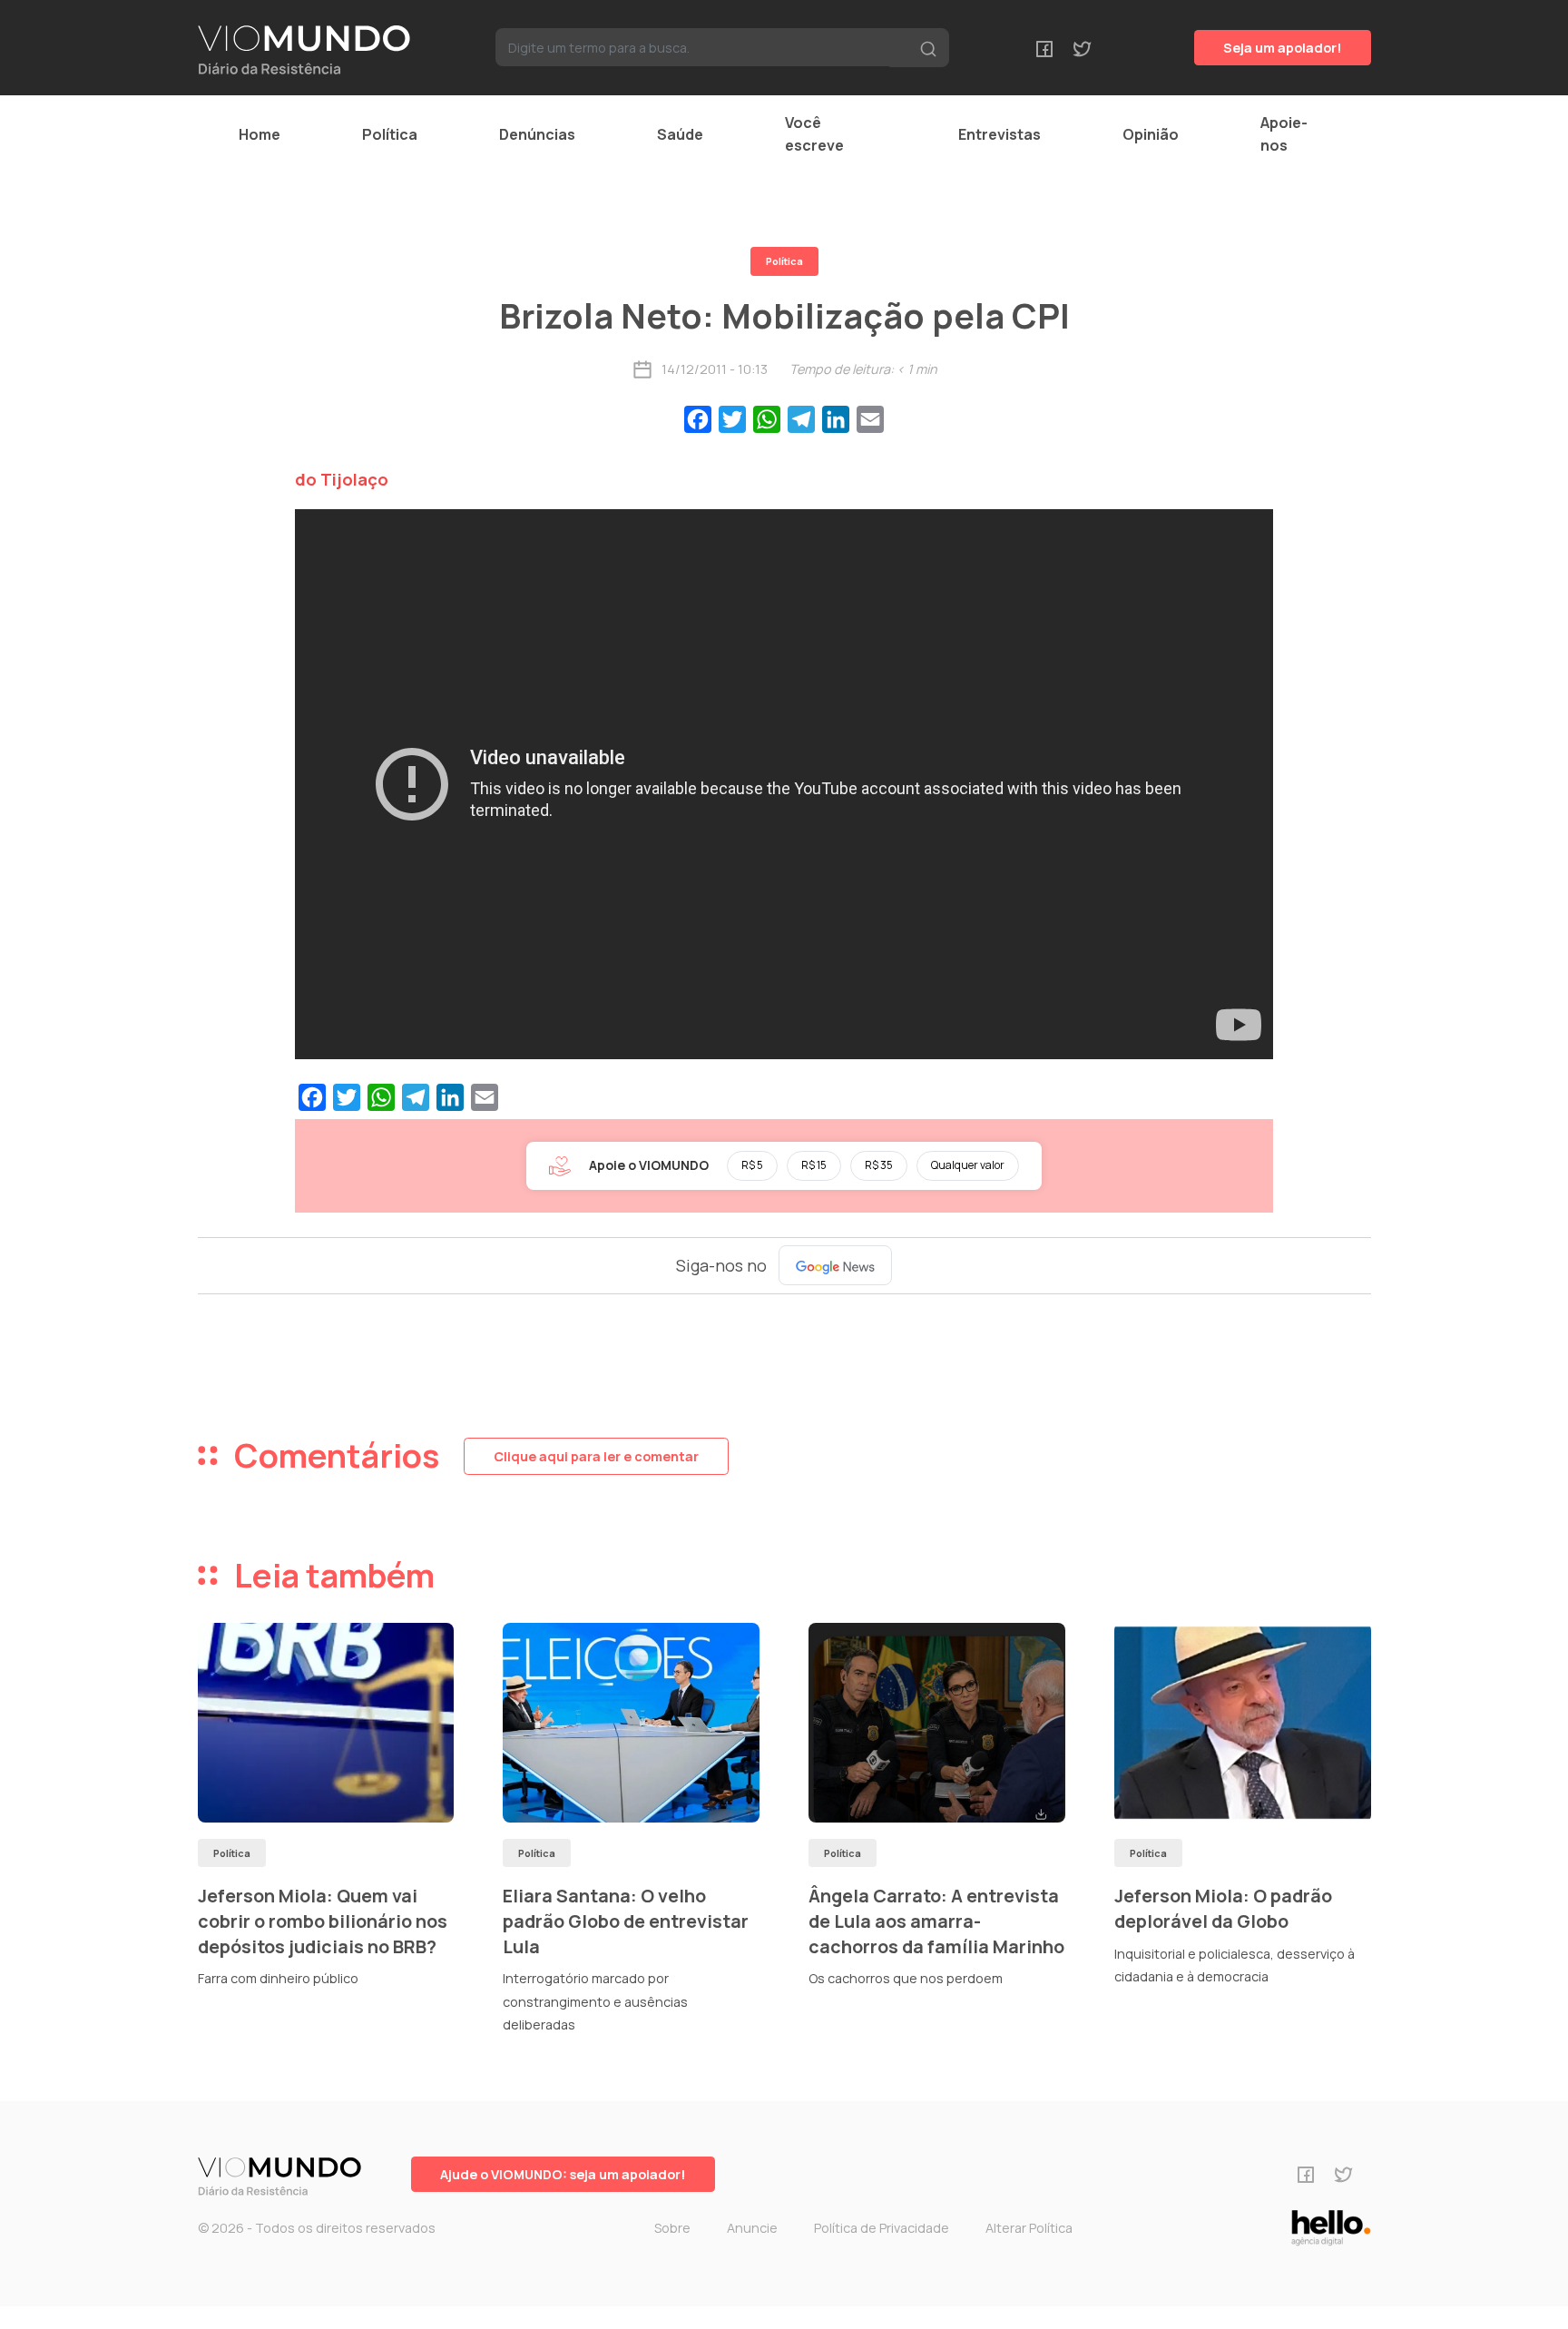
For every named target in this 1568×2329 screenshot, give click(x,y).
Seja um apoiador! (1283, 48)
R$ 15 (814, 1165)
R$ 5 (752, 1165)
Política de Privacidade (882, 2228)
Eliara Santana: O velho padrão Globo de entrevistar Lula (626, 1921)
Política (390, 134)
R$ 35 (879, 1165)
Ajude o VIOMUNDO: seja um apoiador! (563, 2174)
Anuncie (752, 2228)
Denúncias (537, 134)
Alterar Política (1029, 2228)
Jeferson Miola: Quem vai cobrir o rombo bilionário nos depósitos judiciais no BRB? (323, 1921)
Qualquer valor (968, 1165)
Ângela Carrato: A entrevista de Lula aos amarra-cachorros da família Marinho (936, 1921)
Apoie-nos (1284, 134)
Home (260, 134)
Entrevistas (1000, 134)
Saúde (680, 134)
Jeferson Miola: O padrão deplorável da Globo (1223, 1908)
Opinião (1151, 134)
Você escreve (814, 134)
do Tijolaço (342, 479)
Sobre (672, 2228)
